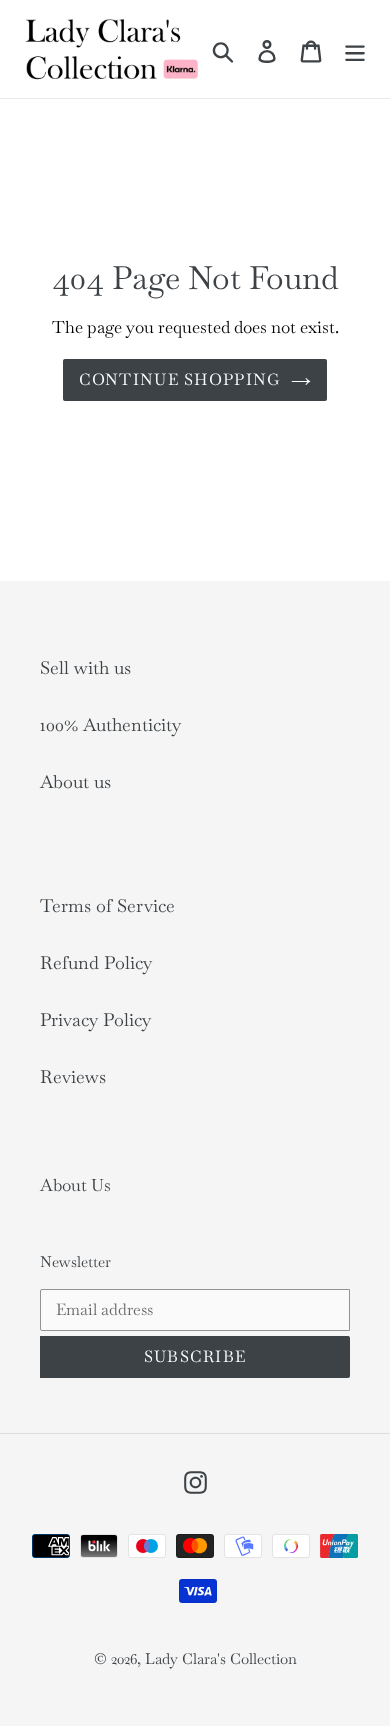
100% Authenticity (110, 724)
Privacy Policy (95, 1019)
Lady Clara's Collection (221, 1658)
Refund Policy (96, 962)
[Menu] (355, 49)
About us (75, 781)
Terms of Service (107, 905)
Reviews (73, 1076)
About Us (75, 1185)
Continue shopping (180, 379)
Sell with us (85, 667)
